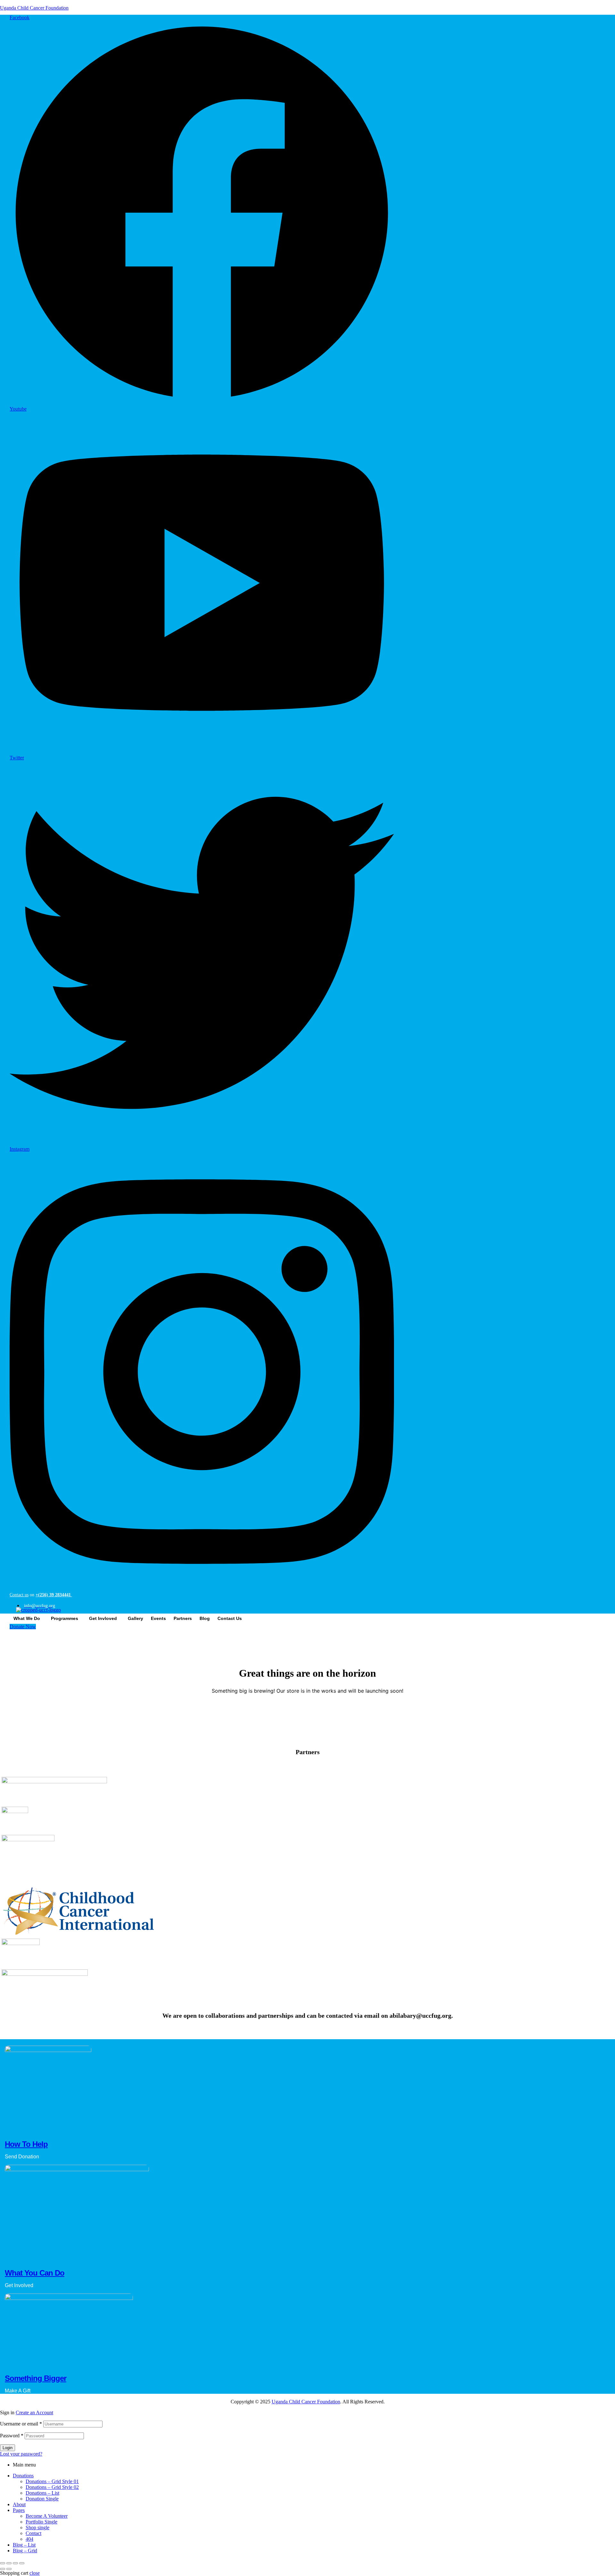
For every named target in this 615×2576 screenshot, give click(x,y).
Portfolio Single (41, 2522)
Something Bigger (36, 2378)
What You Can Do (35, 2273)
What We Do (27, 1618)
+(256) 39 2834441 (54, 1595)
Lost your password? (21, 2454)
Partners (183, 1618)
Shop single (37, 2527)
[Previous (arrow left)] (3, 2569)
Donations (23, 2476)
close (35, 2573)
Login (8, 2448)
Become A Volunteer (47, 2516)
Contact (33, 2533)
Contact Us (230, 1618)
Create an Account (34, 2412)
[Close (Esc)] (22, 2563)
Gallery (135, 1618)
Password (12, 2436)
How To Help (26, 2144)
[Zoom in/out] (3, 2563)
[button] (28, 1618)
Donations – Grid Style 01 (52, 2481)
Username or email (21, 2424)
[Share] (15, 2563)
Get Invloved (103, 1618)
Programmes (65, 1618)
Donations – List (42, 2493)
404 (29, 2539)
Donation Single (42, 2499)
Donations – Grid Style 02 (52, 2487)
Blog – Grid (25, 2551)
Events (158, 1618)
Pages (19, 2510)
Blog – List (24, 2545)
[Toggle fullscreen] (9, 2563)
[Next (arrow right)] (9, 2569)
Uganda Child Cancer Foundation (34, 8)
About (19, 2504)
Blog (205, 1618)
